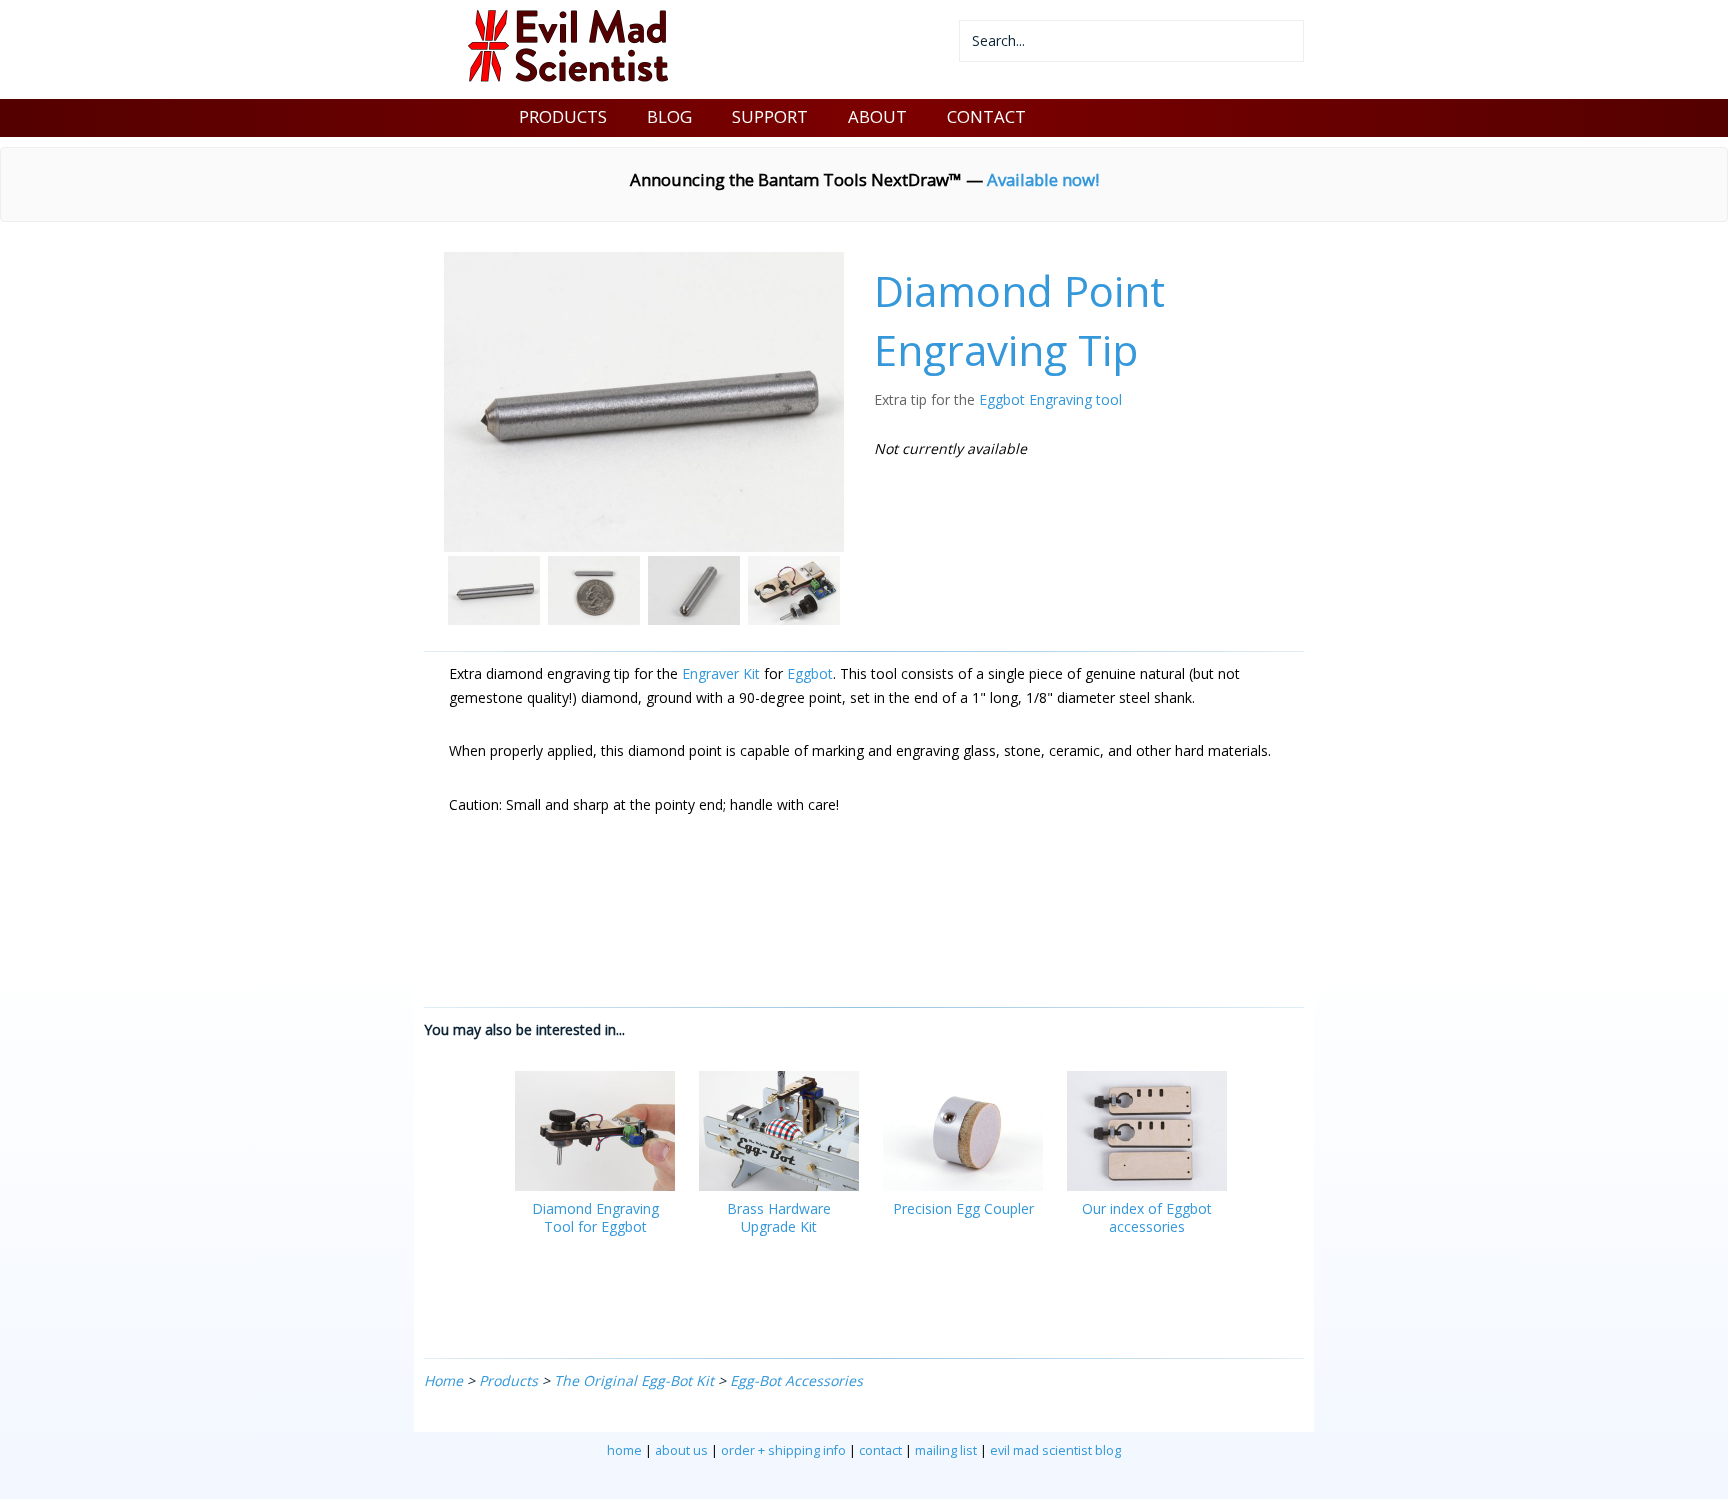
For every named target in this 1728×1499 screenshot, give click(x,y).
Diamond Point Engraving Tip (1019, 320)
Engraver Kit (721, 673)
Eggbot (810, 673)
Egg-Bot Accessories (796, 1380)
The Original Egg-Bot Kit (634, 1380)
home (624, 1450)
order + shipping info (783, 1450)
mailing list (946, 1450)
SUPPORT (770, 116)
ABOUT (877, 116)
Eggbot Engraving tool (1050, 399)
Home (443, 1380)
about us (681, 1450)
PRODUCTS (563, 116)
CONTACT (986, 116)
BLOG (669, 116)
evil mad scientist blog (1055, 1450)
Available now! (1043, 179)
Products (508, 1380)
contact (880, 1450)
